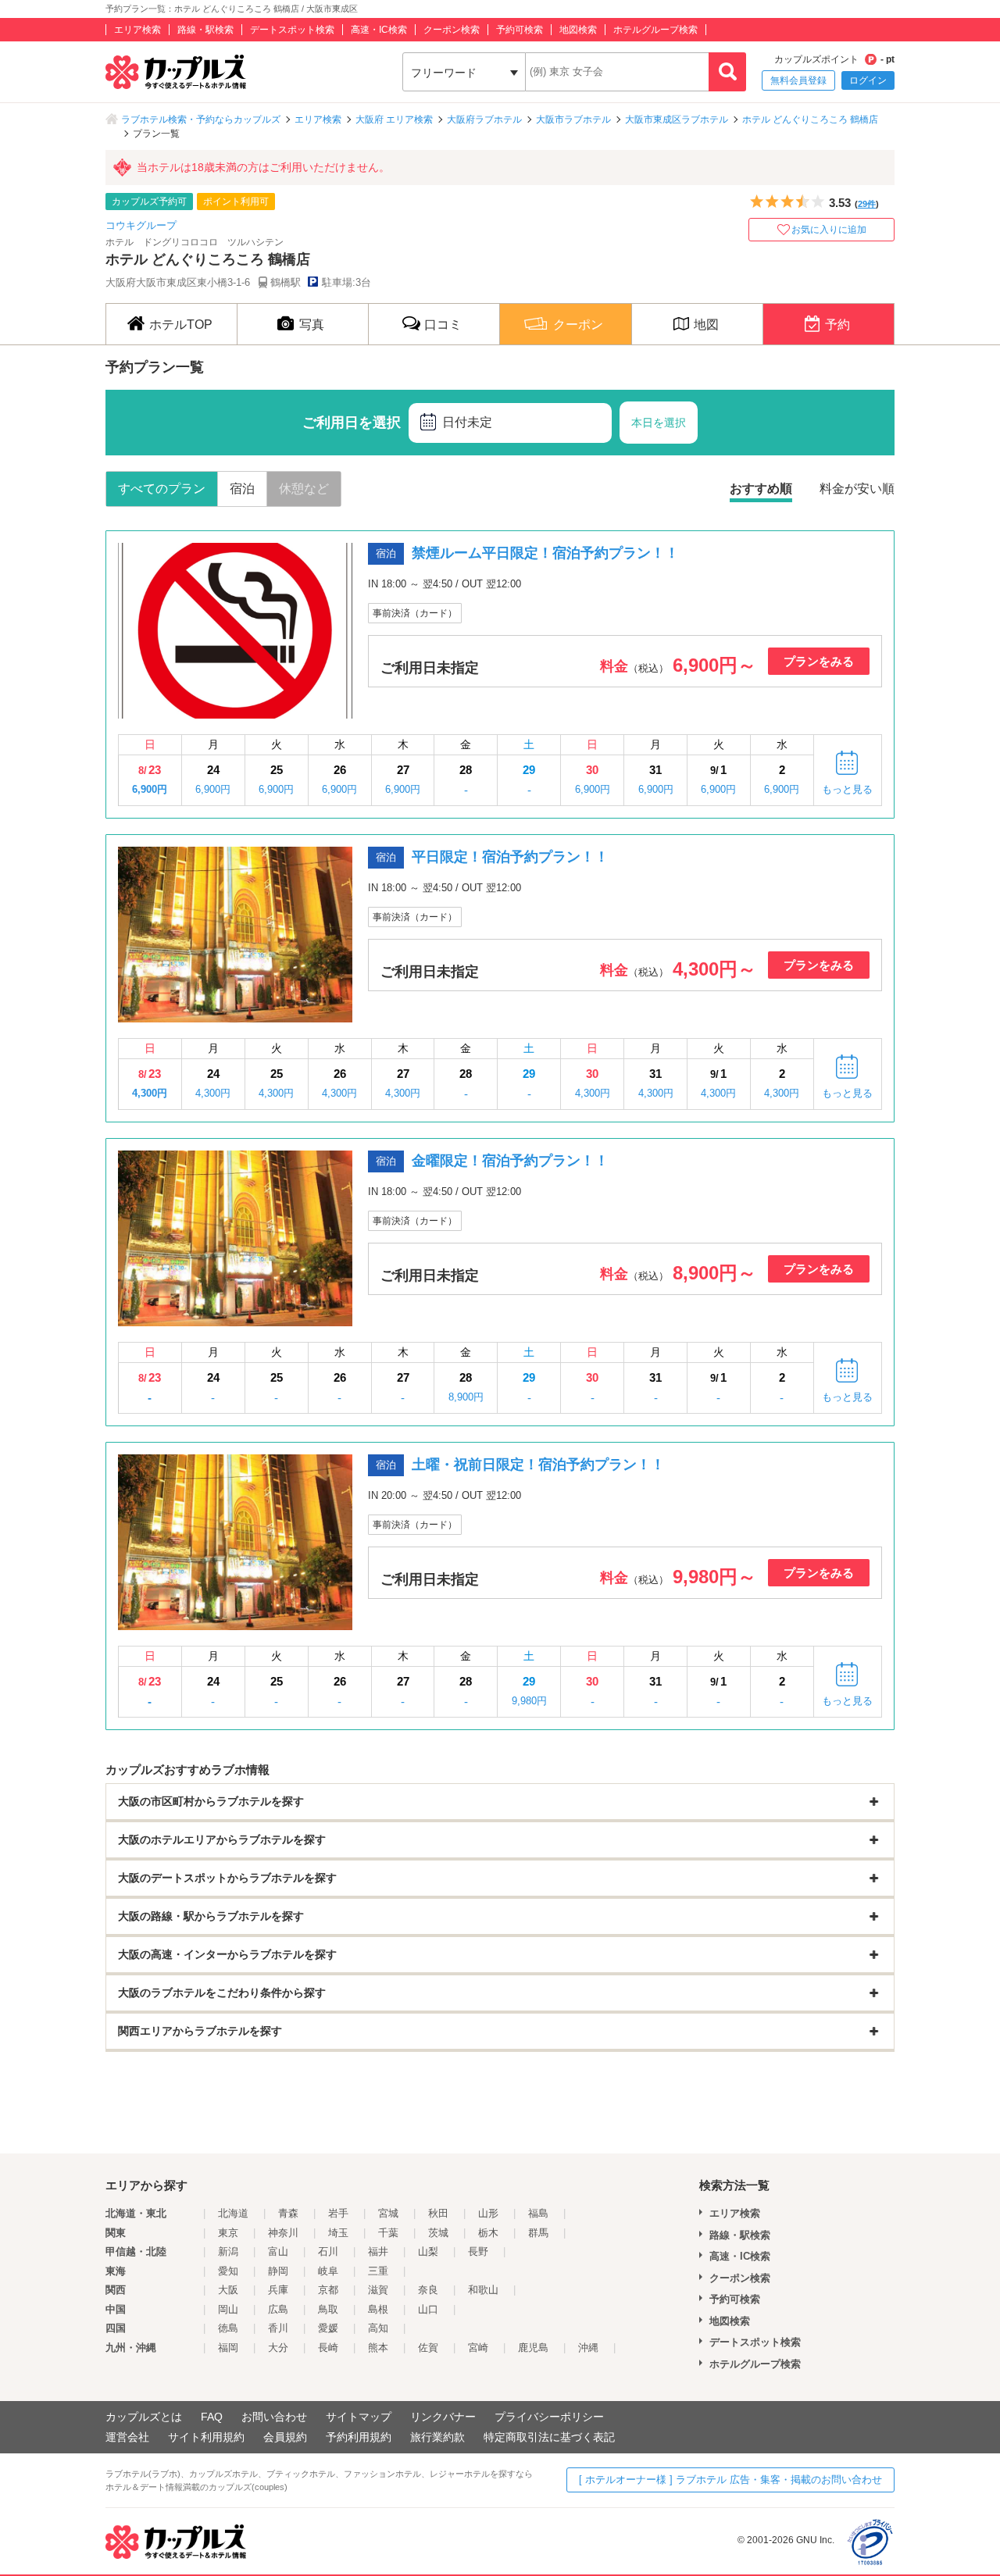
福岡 (228, 2348)
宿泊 (242, 489)
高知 (378, 2328)
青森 (288, 2213)
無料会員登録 (798, 80)
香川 (278, 2328)
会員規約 (285, 2437)
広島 (278, 2309)
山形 (488, 2213)
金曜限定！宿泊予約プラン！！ (510, 1161)
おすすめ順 (761, 489)
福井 (378, 2251)
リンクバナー (443, 2417)
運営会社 (127, 2437)
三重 (378, 2271)
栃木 (488, 2233)
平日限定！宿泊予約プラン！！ (510, 857)
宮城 (388, 2213)
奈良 (428, 2290)
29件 (867, 204)
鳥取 (328, 2309)
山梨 (428, 2251)
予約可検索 (520, 30)
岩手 (338, 2213)
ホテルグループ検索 (655, 30)
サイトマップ (359, 2417)
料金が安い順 (857, 489)
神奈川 (283, 2233)
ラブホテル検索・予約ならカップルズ (201, 120)
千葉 (388, 2233)
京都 (328, 2290)
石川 (328, 2251)
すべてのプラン (162, 489)
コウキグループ (141, 225)
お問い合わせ (274, 2417)
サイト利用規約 (206, 2437)
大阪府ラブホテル (484, 120)
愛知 (228, 2271)
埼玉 (338, 2233)
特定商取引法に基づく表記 (549, 2437)
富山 (278, 2251)
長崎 (328, 2348)
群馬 (538, 2233)
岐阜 (328, 2271)
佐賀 (428, 2348)
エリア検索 (137, 30)
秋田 (438, 2213)
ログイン (868, 80)
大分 (278, 2348)
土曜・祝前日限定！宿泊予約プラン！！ (538, 1465)
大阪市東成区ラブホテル (677, 120)
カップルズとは (144, 2417)
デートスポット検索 (292, 30)
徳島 (228, 2328)
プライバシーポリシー (549, 2417)
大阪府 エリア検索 (394, 120)
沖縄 (588, 2348)
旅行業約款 (437, 2437)
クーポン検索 (452, 30)
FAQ (212, 2417)
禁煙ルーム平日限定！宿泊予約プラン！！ (545, 553)
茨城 (438, 2233)
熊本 (378, 2348)
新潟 (228, 2251)
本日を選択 (659, 423)
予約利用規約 (359, 2437)
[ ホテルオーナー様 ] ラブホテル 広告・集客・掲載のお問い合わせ (730, 2480)
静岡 (278, 2271)
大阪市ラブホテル (573, 120)
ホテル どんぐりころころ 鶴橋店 (810, 120)
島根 (378, 2309)
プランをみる (819, 661)
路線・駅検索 (205, 30)
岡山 (228, 2309)
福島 (538, 2213)
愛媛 (328, 2328)
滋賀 (378, 2290)
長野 (478, 2251)
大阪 (228, 2290)
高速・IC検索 (379, 30)
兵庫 (278, 2290)
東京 (228, 2233)
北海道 (233, 2213)
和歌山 (483, 2290)
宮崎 (478, 2348)
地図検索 (578, 30)
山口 (428, 2309)
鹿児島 (533, 2348)
